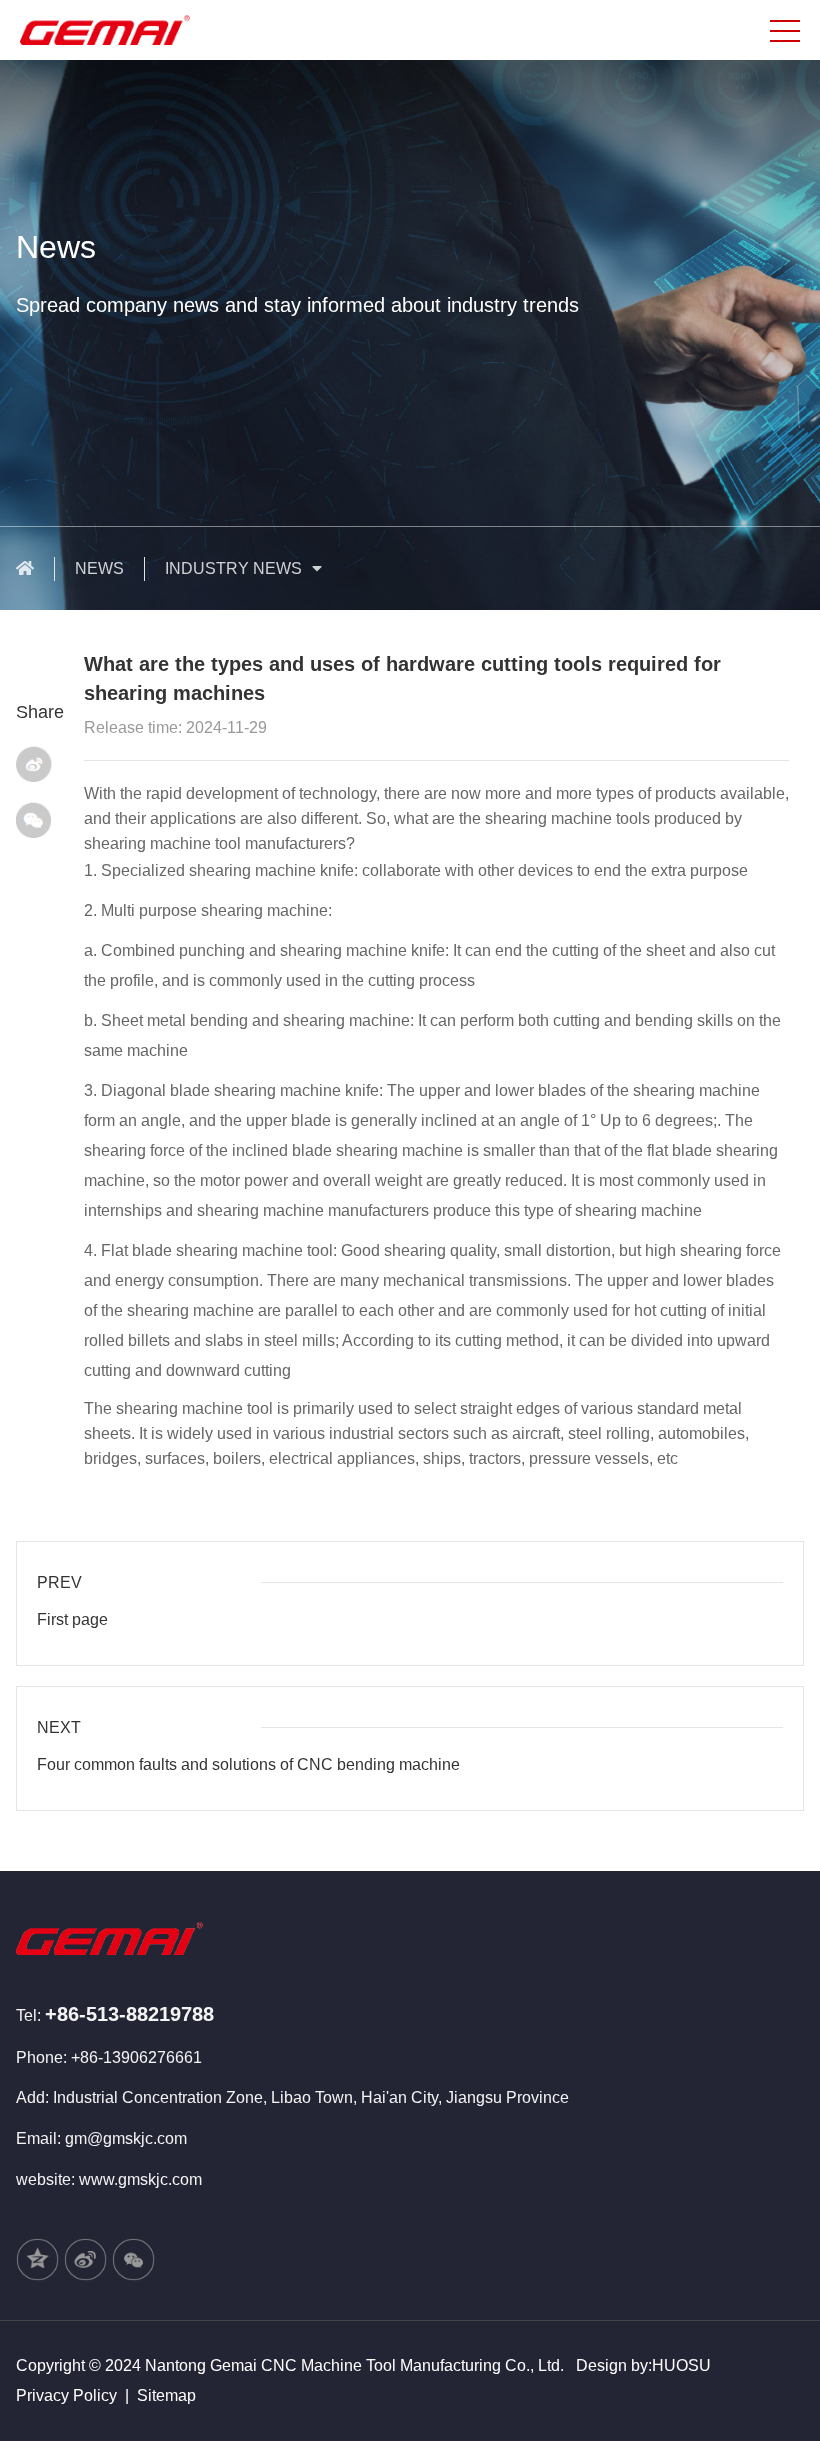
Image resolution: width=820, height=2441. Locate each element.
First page (72, 1619)
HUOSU (681, 2365)
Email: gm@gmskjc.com (101, 2138)
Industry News (233, 568)
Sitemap (166, 2395)
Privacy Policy (66, 2395)
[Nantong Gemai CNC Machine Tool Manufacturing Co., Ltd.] (124, 28)
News (99, 568)
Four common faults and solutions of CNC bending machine (248, 1764)
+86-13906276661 (136, 2057)
